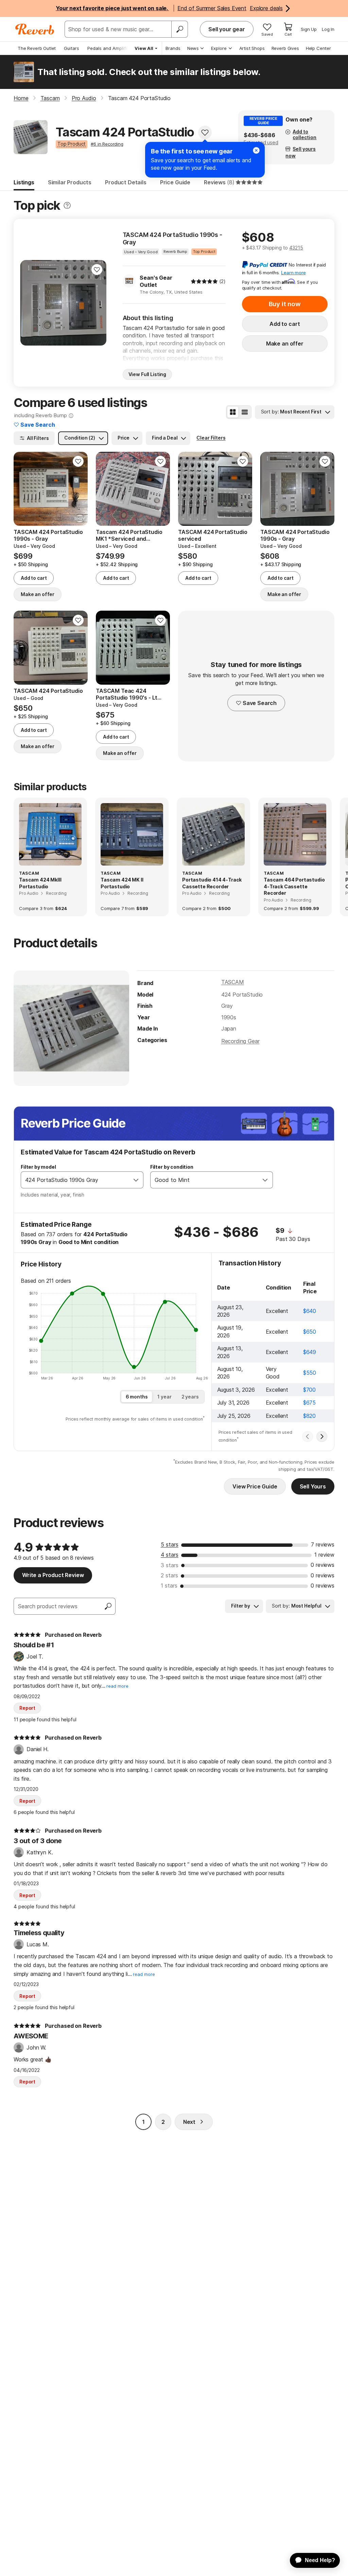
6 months (137, 1397)
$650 (310, 1332)
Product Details (126, 182)
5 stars (170, 1544)
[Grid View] (233, 412)
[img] (204, 281)
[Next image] (97, 303)
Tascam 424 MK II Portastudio (122, 883)
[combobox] (75, 1180)
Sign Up (309, 29)
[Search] (179, 29)
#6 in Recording (107, 144)
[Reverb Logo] (35, 29)
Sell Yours (313, 1486)
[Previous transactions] (308, 1437)
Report (27, 1708)
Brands (173, 48)
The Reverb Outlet (37, 48)
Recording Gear (240, 1041)
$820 (309, 1416)
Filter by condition (172, 1167)
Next (189, 2122)
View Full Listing (147, 374)
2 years (190, 1397)
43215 (296, 248)
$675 (309, 1403)
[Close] (256, 150)
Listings (24, 182)
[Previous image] (30, 303)
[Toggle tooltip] (67, 206)
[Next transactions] (322, 1437)
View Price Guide (255, 1486)
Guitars (72, 48)
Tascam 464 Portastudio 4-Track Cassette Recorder (294, 886)
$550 (310, 1373)
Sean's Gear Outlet (156, 281)
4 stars (170, 1555)
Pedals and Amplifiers (110, 48)
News (193, 48)
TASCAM (233, 982)
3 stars (170, 1565)
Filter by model (38, 1167)
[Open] (136, 1180)
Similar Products (70, 182)
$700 (309, 1390)
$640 (310, 1311)
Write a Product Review (53, 1575)
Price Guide (175, 182)
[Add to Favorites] (205, 132)
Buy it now (285, 304)
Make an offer (285, 344)
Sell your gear (227, 29)
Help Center (318, 48)
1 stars (169, 1586)
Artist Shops (252, 48)
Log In (328, 29)
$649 (310, 1352)
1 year (164, 1397)
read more (117, 1686)
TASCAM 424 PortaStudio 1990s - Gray (172, 238)
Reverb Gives (285, 48)
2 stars (169, 1575)
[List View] (245, 412)
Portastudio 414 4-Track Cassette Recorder (212, 883)
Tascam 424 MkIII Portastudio (40, 883)
